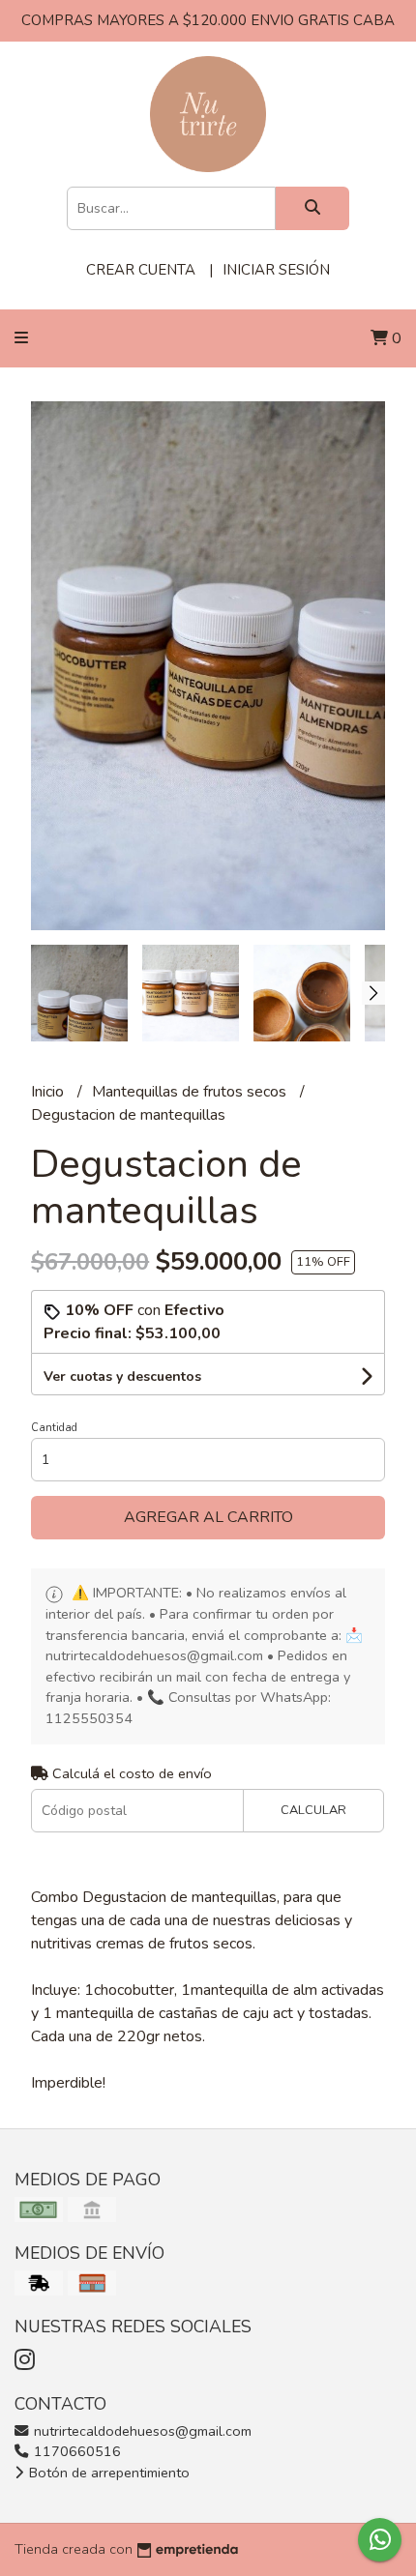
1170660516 (75, 2451)
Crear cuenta (141, 270)
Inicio (49, 1092)
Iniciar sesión (276, 270)
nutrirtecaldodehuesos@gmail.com (141, 2431)
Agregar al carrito (208, 1517)
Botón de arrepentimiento (107, 2473)
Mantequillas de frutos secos (191, 1092)
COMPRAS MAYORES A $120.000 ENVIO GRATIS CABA (208, 20)
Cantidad (54, 1428)
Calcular (313, 1810)
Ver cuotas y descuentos (122, 1376)
